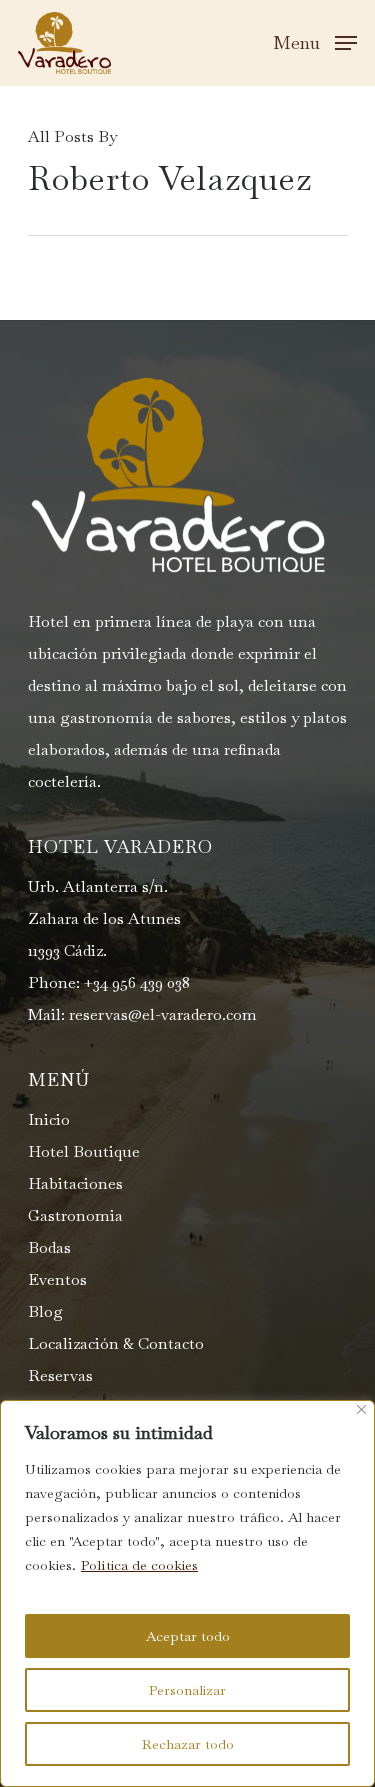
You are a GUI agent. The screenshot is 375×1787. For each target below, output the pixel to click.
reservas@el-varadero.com (163, 1014)
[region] (187, 1593)
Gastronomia (75, 1215)
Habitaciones (75, 1183)
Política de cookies (139, 1565)
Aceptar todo (188, 1636)
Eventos (57, 1279)
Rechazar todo (188, 1744)
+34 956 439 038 (137, 982)
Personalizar (187, 1690)
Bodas (49, 1247)
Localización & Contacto (116, 1343)
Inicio (49, 1119)
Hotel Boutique (84, 1151)
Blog (45, 1311)
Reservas (60, 1375)
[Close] (361, 1409)
